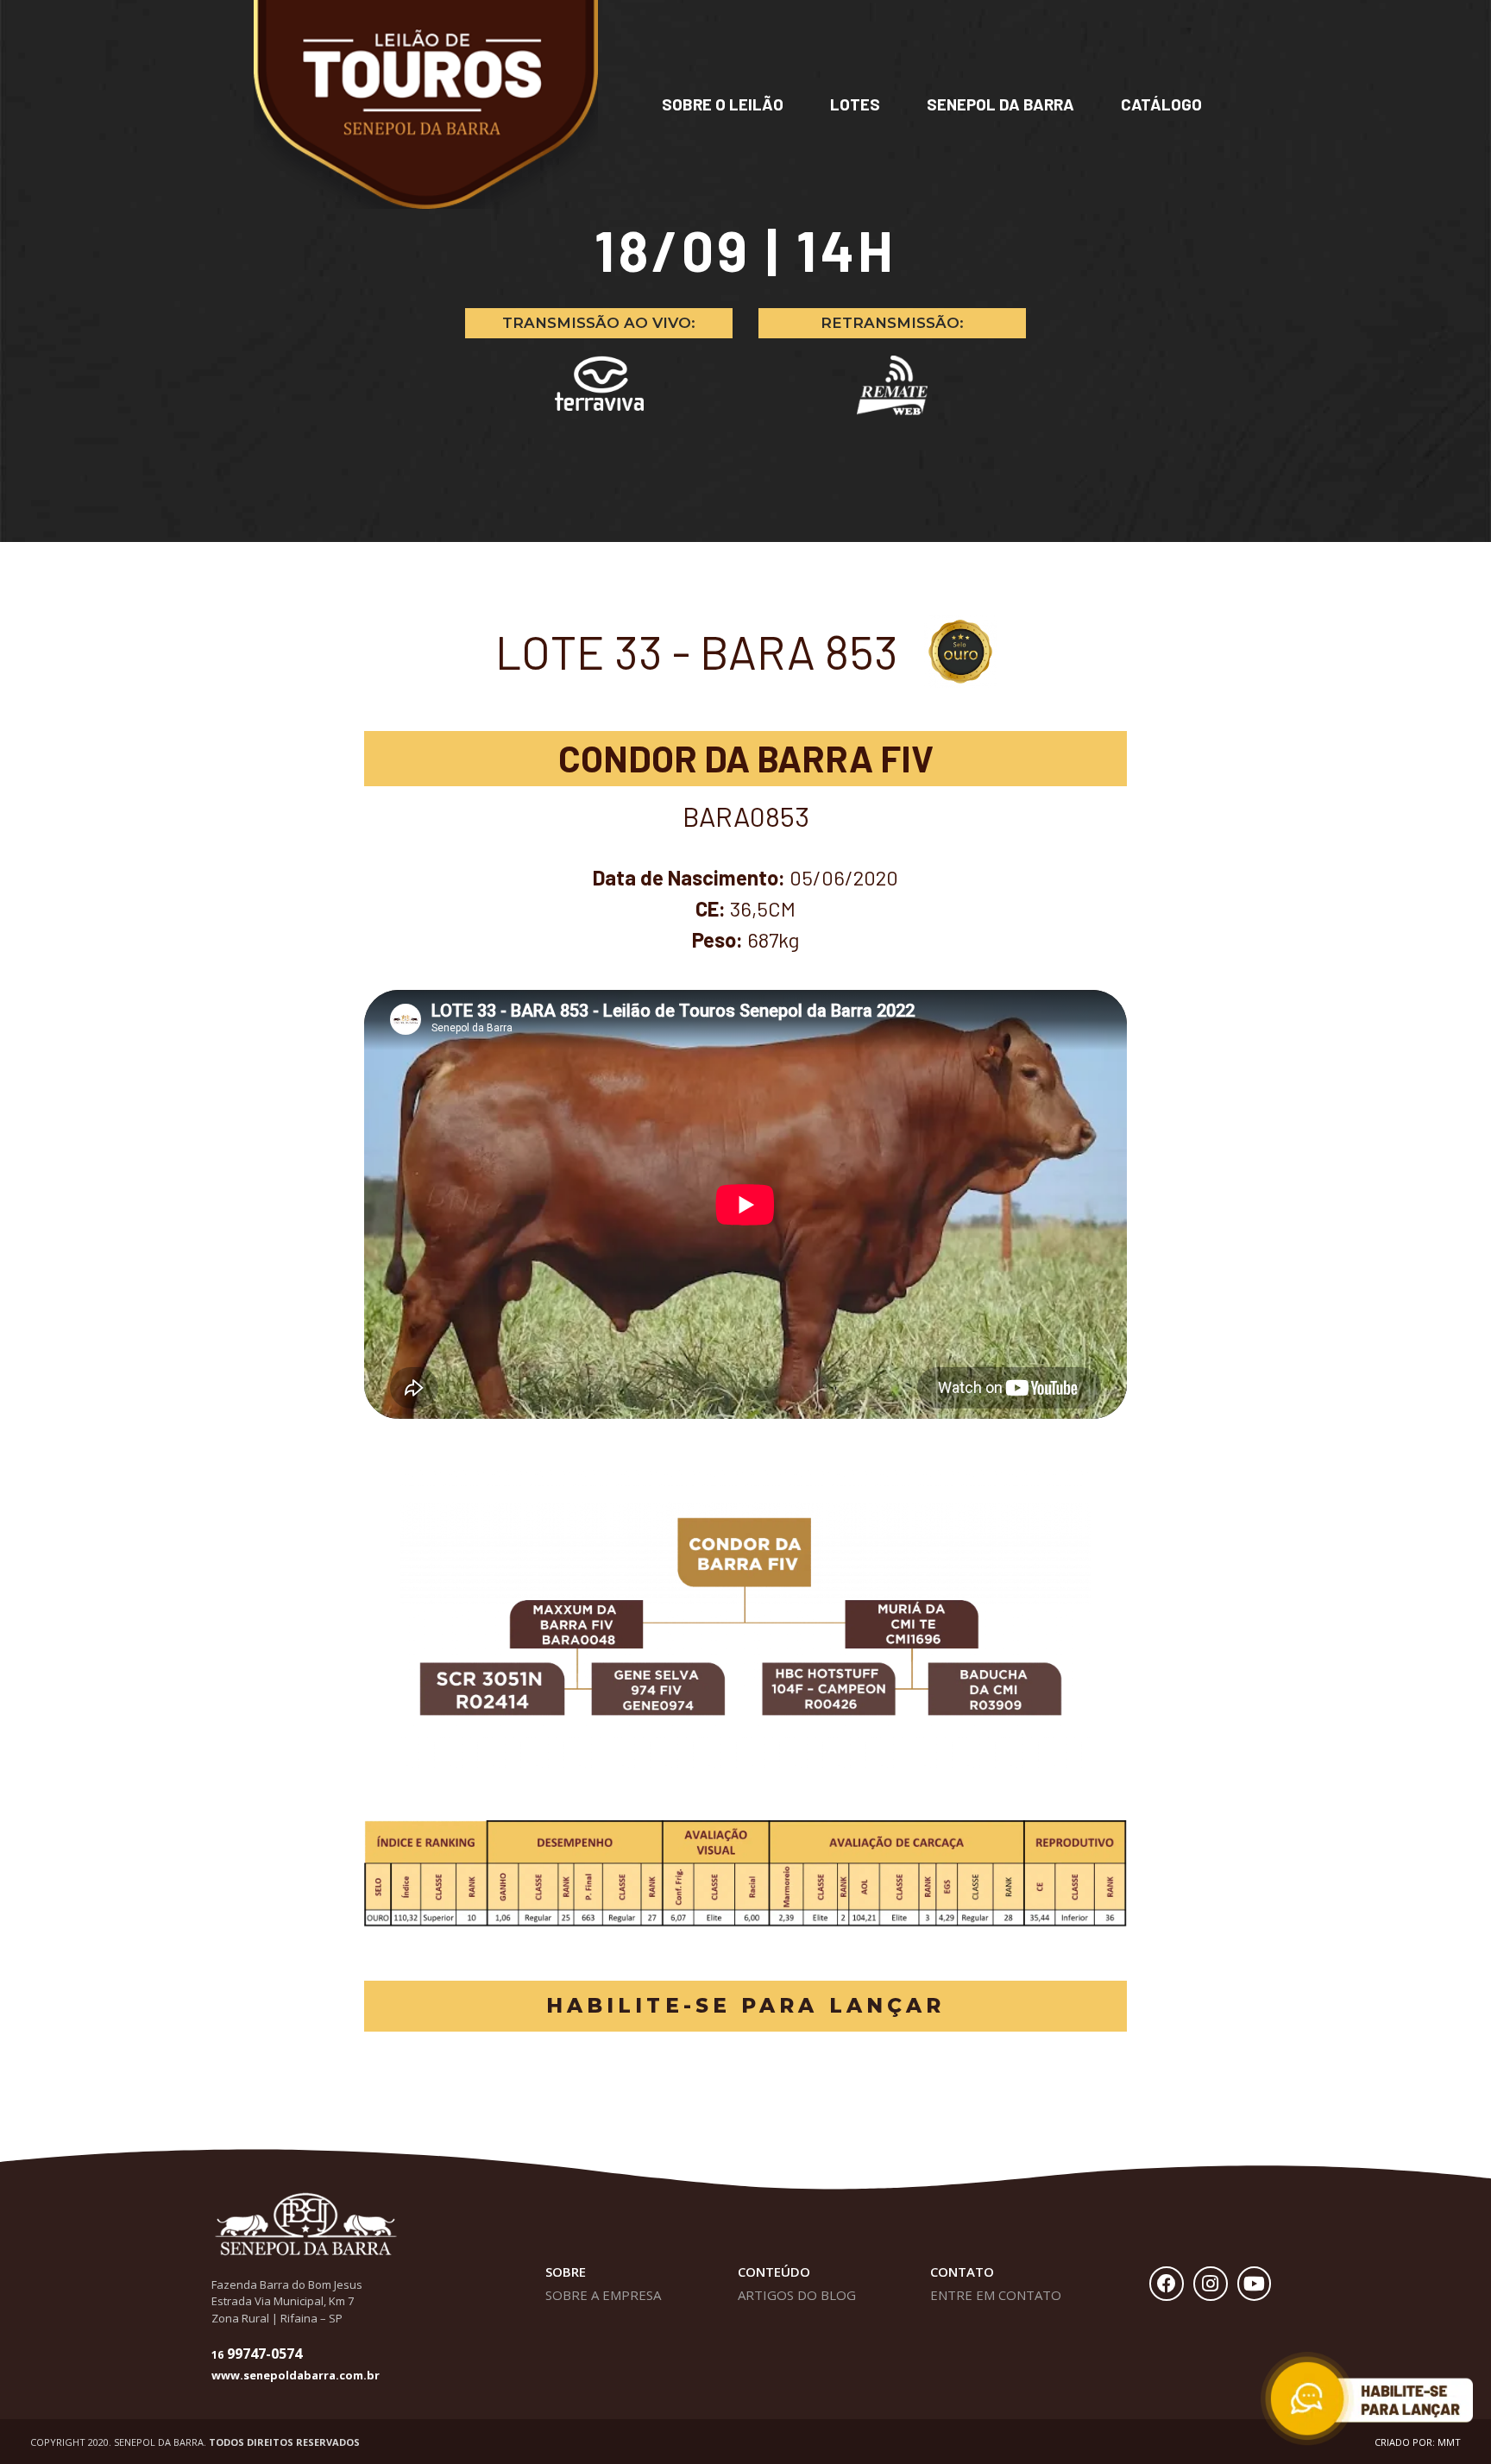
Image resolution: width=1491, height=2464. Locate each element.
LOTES (855, 104)
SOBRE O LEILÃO (723, 104)
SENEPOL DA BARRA (1000, 104)
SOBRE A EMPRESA (603, 2295)
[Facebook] (1167, 2284)
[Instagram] (1211, 2284)
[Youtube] (1255, 2284)
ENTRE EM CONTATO (996, 2295)
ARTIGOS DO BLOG (797, 2295)
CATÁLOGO (1161, 104)
